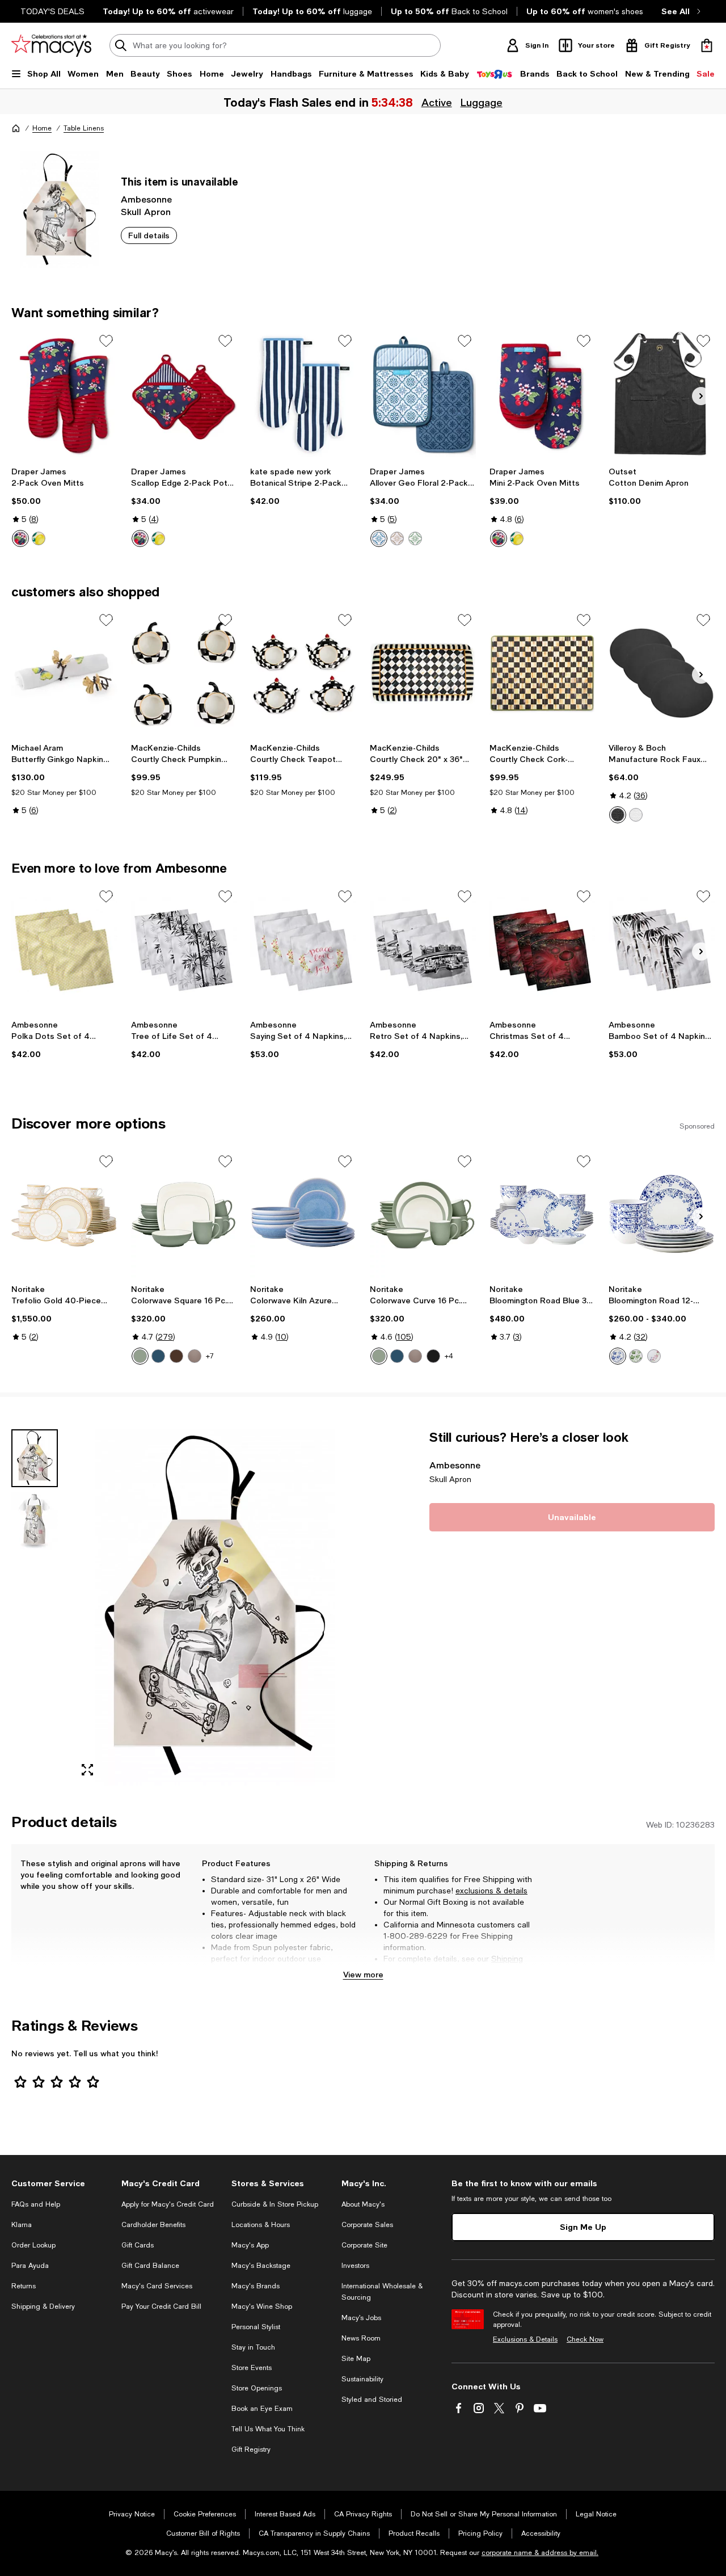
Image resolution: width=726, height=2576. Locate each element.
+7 (210, 1356)
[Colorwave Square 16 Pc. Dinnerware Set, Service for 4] (184, 1215)
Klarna (22, 2225)
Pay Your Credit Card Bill (161, 2306)
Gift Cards (138, 2245)
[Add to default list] (106, 341)
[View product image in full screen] (87, 1770)
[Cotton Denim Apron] (662, 394)
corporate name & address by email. (540, 2553)
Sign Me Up (583, 2227)
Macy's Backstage (261, 2266)
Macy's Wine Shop (262, 2306)
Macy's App (250, 2245)
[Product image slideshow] (214, 1607)
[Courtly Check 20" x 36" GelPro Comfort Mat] (423, 674)
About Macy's (363, 2204)
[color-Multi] (654, 1356)
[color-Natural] (397, 538)
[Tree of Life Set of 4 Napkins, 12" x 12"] (184, 950)
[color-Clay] (195, 1356)
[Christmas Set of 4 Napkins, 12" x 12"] (543, 950)
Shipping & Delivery (43, 2306)
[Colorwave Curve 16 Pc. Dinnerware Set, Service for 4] (423, 1215)
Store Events (252, 2368)
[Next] (701, 396)
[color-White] (636, 815)
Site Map (356, 2359)
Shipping (507, 1959)
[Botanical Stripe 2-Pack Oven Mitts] (303, 394)
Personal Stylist (256, 2327)
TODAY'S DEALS (52, 11)
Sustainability (362, 2379)
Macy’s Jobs (361, 2318)
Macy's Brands (256, 2286)
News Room (361, 2338)
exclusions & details (491, 1891)
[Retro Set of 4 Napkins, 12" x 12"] (423, 950)
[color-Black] (618, 815)
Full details (149, 235)
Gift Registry (251, 2449)
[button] (184, 1607)
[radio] (20, 538)
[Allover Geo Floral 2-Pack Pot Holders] (423, 394)
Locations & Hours (261, 2225)
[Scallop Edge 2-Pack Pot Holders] (184, 394)
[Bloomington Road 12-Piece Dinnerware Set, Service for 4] (662, 1215)
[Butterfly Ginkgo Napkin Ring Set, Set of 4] (64, 674)
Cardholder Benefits (153, 2225)
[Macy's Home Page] (51, 45)
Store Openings (257, 2388)
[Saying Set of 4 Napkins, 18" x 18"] (303, 950)
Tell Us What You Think (268, 2429)
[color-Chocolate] (176, 1356)
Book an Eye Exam (262, 2409)
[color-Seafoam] (415, 538)
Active (436, 102)
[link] (64, 507)
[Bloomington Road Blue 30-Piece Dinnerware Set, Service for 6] (543, 1215)
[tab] (35, 1458)
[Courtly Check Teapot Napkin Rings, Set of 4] (303, 674)
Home (42, 128)
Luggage (481, 102)
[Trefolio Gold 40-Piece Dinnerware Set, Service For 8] (64, 1215)
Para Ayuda (30, 2266)
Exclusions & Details (525, 2339)
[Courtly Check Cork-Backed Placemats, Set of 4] (543, 674)
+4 (449, 1356)
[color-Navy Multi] (20, 538)
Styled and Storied (372, 2400)
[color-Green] (140, 1356)
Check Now (585, 2339)
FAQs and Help (36, 2204)
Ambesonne (146, 199)
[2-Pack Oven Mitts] (64, 394)
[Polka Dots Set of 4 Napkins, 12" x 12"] (64, 950)
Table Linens (84, 128)
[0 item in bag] (707, 45)
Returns (414, 1970)
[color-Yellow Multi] (39, 538)
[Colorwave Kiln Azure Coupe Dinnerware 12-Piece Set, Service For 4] (303, 1215)
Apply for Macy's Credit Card (168, 2204)
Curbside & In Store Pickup (275, 2204)
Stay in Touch (253, 2347)
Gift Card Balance (150, 2266)
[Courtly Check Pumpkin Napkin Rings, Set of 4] (184, 674)
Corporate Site (364, 2245)
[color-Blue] (379, 538)
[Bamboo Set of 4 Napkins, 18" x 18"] (662, 950)
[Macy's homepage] (16, 128)
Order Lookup (33, 2245)
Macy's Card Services (157, 2286)
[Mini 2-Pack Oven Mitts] (543, 394)
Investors (355, 2266)
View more (363, 1974)
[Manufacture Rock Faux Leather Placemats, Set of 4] (662, 674)
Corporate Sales (367, 2225)
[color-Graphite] (433, 1356)
